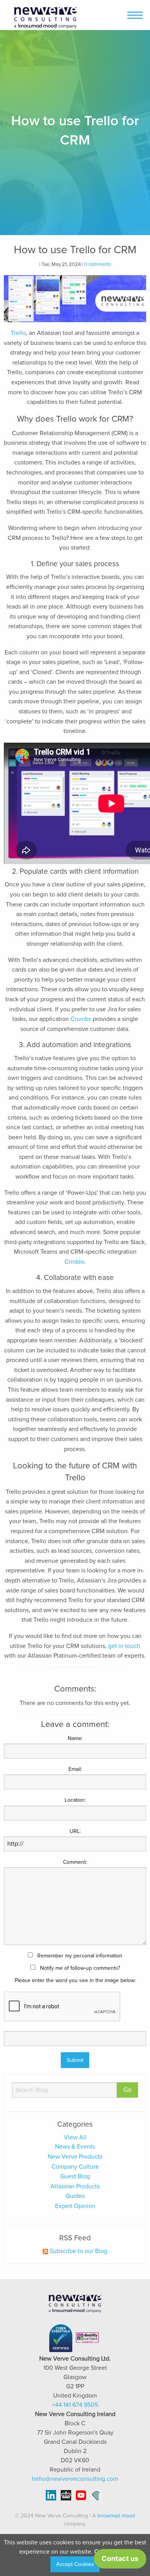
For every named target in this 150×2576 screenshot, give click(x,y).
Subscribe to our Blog (78, 2251)
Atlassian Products (75, 2186)
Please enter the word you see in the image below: (75, 1981)
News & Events (75, 2147)
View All (75, 2137)
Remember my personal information (79, 1956)
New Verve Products (75, 2157)
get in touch (124, 1646)
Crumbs (81, 1019)
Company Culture (75, 2167)
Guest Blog (75, 2176)
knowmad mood (116, 2516)
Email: (75, 1769)
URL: (75, 1831)
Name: (75, 1739)
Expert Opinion (75, 2206)
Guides (75, 2196)
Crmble (74, 1262)
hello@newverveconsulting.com (75, 2479)
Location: (75, 1800)
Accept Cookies (75, 2564)
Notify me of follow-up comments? (79, 1968)
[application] (120, 2561)
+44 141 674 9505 (75, 2405)
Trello (18, 333)
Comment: (75, 1862)
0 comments (98, 265)
